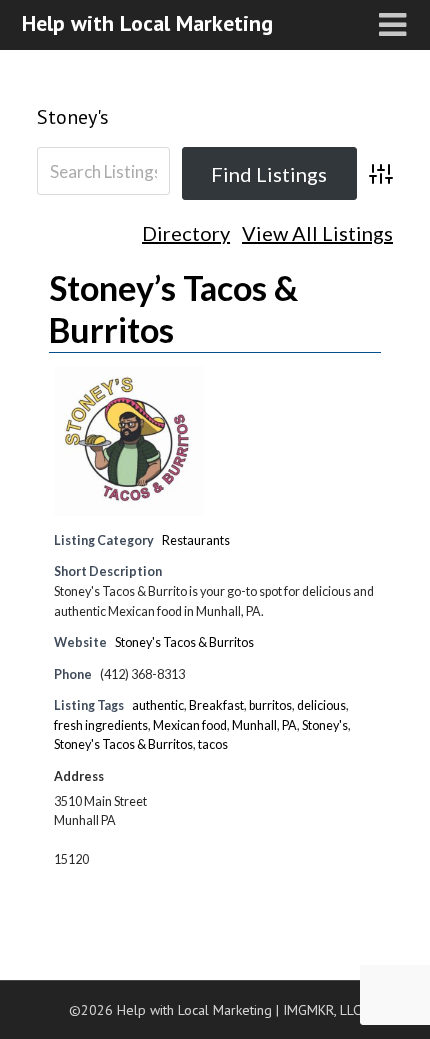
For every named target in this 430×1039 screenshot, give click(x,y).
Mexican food (190, 725)
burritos (270, 705)
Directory (186, 234)
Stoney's (73, 117)
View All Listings (317, 234)
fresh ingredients (101, 725)
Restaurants (196, 540)
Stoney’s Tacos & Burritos (173, 308)
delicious (321, 705)
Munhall (254, 725)
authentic (158, 705)
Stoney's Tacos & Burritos (184, 642)
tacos (213, 744)
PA (289, 725)
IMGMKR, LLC (322, 1010)
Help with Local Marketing (147, 23)
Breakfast (216, 705)
